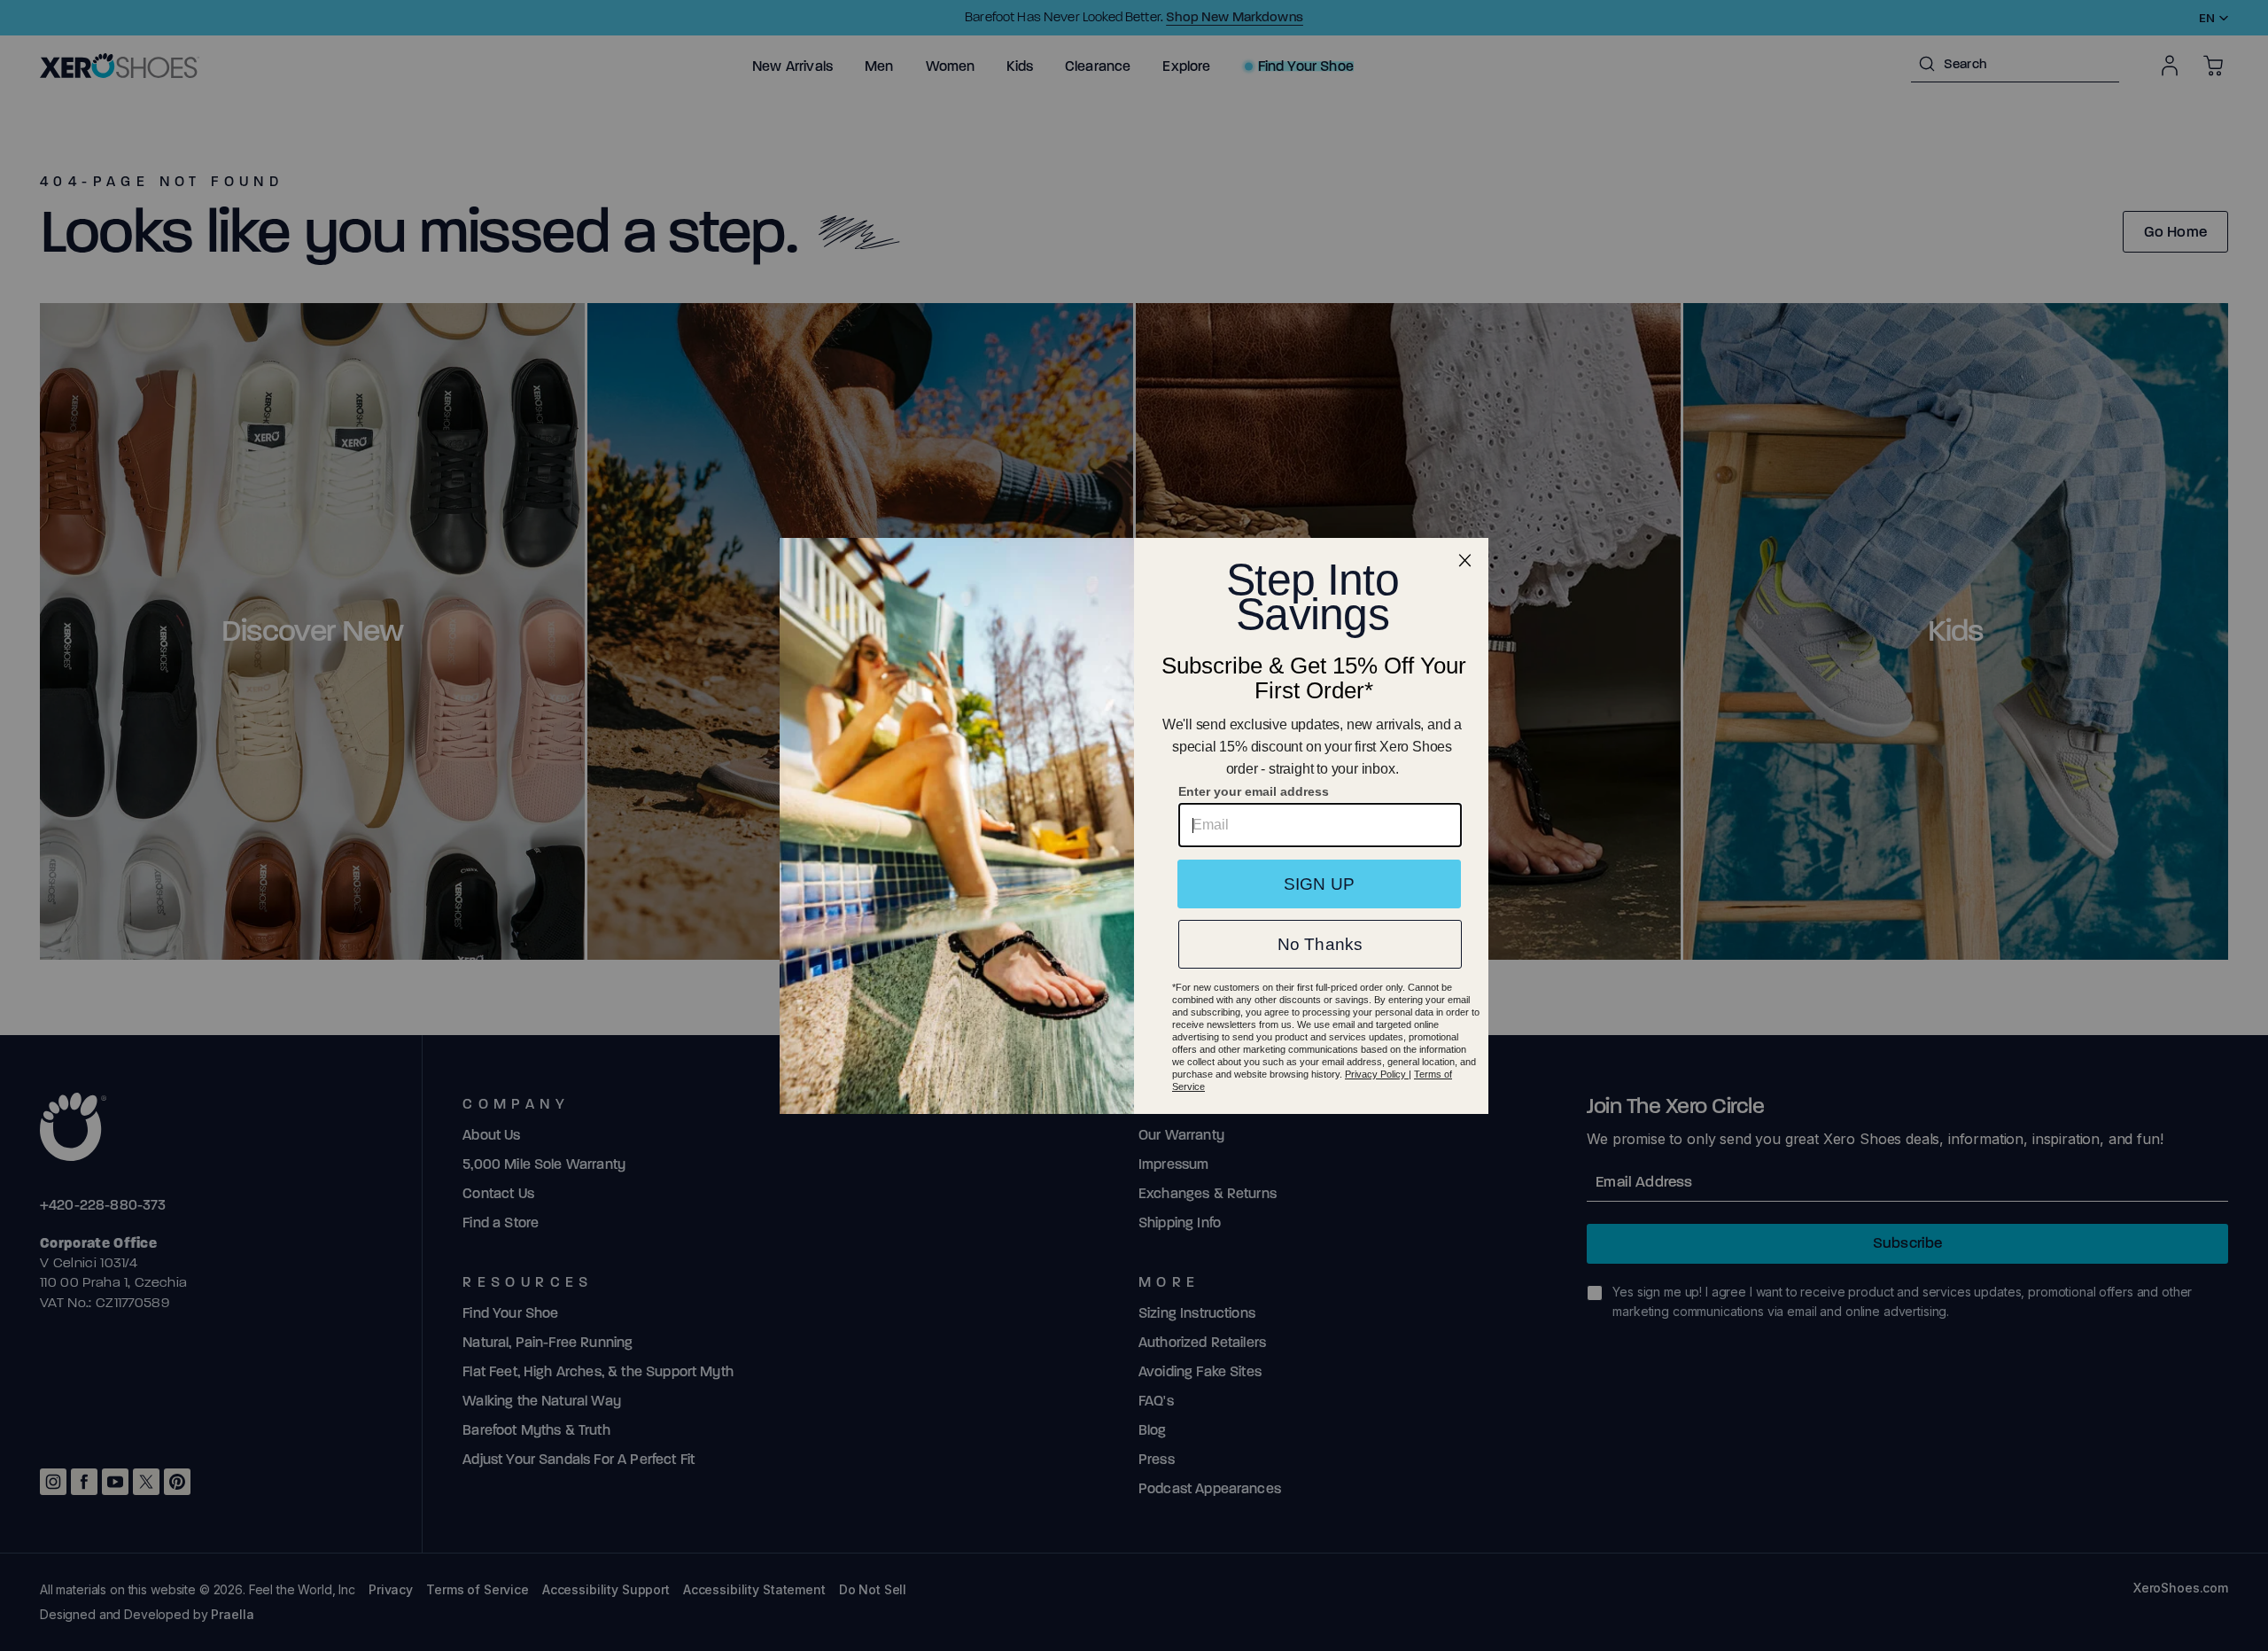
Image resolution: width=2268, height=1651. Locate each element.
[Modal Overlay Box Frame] (1134, 826)
